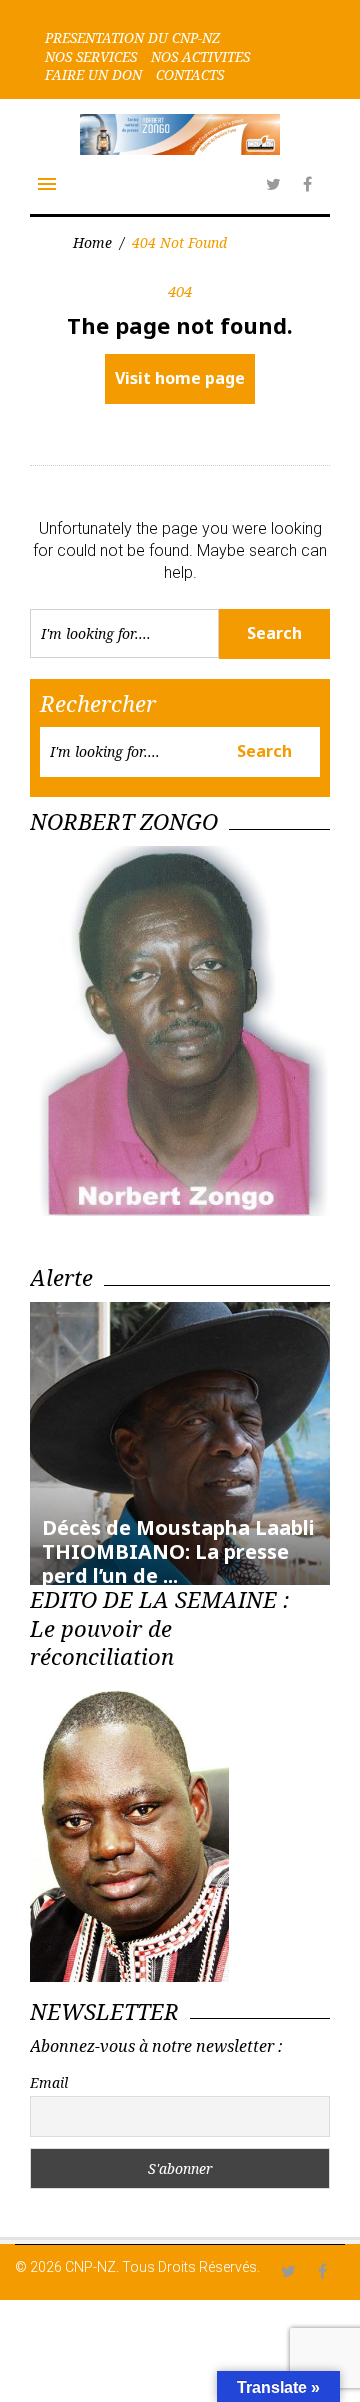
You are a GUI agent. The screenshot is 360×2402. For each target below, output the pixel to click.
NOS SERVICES (91, 57)
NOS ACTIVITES (200, 57)
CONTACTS (190, 75)
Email (49, 2082)
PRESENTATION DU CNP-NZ (132, 38)
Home (92, 242)
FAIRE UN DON (93, 75)
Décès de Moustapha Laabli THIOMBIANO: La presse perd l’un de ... (178, 1551)
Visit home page (180, 378)
